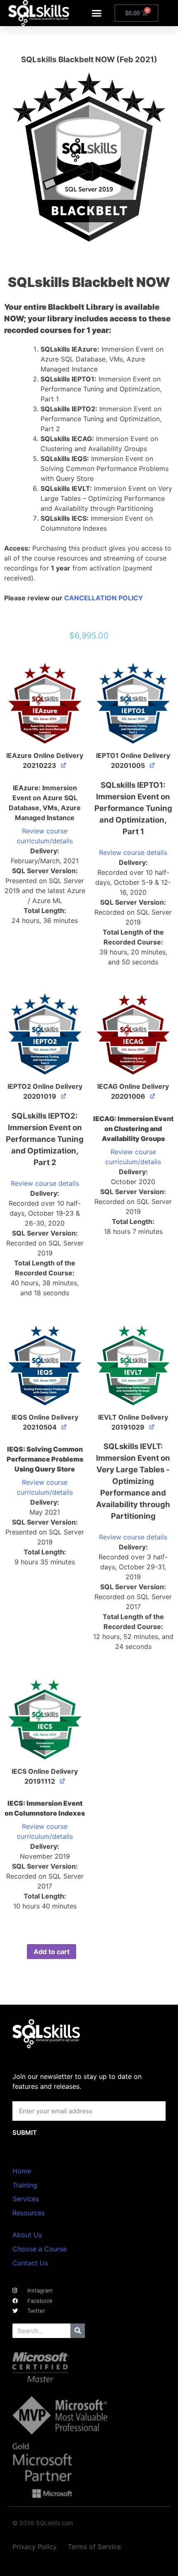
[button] (97, 13)
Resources (29, 2213)
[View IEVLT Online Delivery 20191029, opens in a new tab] (152, 1426)
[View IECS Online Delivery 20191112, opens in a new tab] (63, 1781)
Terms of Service (94, 2547)
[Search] (78, 2331)
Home (22, 2171)
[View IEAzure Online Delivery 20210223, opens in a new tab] (64, 765)
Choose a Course (40, 2249)
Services (26, 2199)
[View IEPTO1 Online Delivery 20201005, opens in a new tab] (153, 765)
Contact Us (30, 2263)
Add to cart (52, 1952)
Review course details (133, 852)
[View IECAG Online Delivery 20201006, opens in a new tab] (153, 1096)
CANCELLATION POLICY (104, 598)
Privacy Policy (35, 2547)
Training (25, 2185)
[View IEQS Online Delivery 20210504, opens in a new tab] (64, 1426)
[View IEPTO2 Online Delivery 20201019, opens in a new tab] (64, 1096)
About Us (27, 2235)
